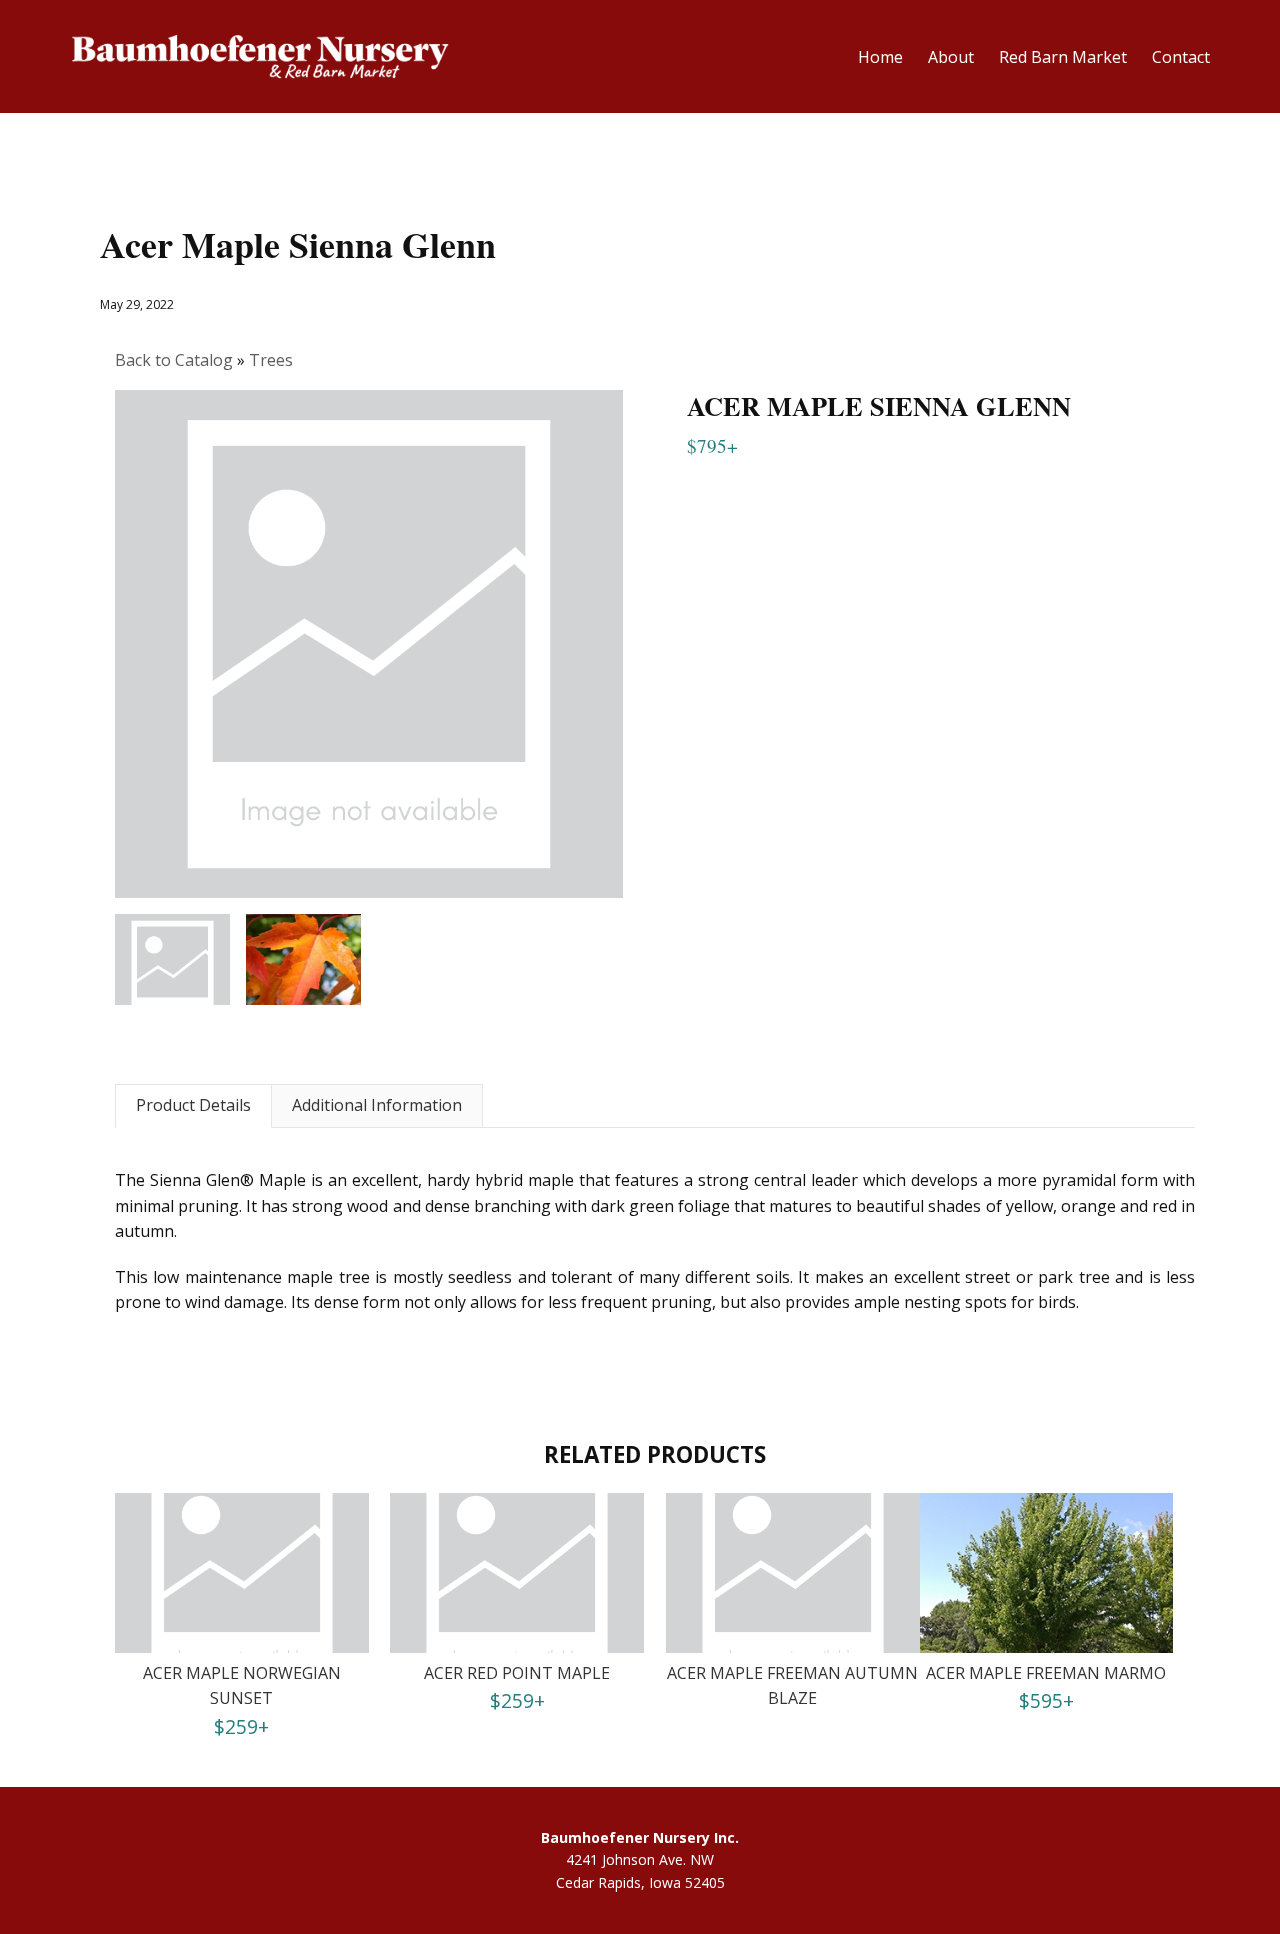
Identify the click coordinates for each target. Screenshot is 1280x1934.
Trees (271, 360)
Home (880, 57)
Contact (1181, 57)
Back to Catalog (176, 360)
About (951, 57)
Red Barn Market (1063, 57)
